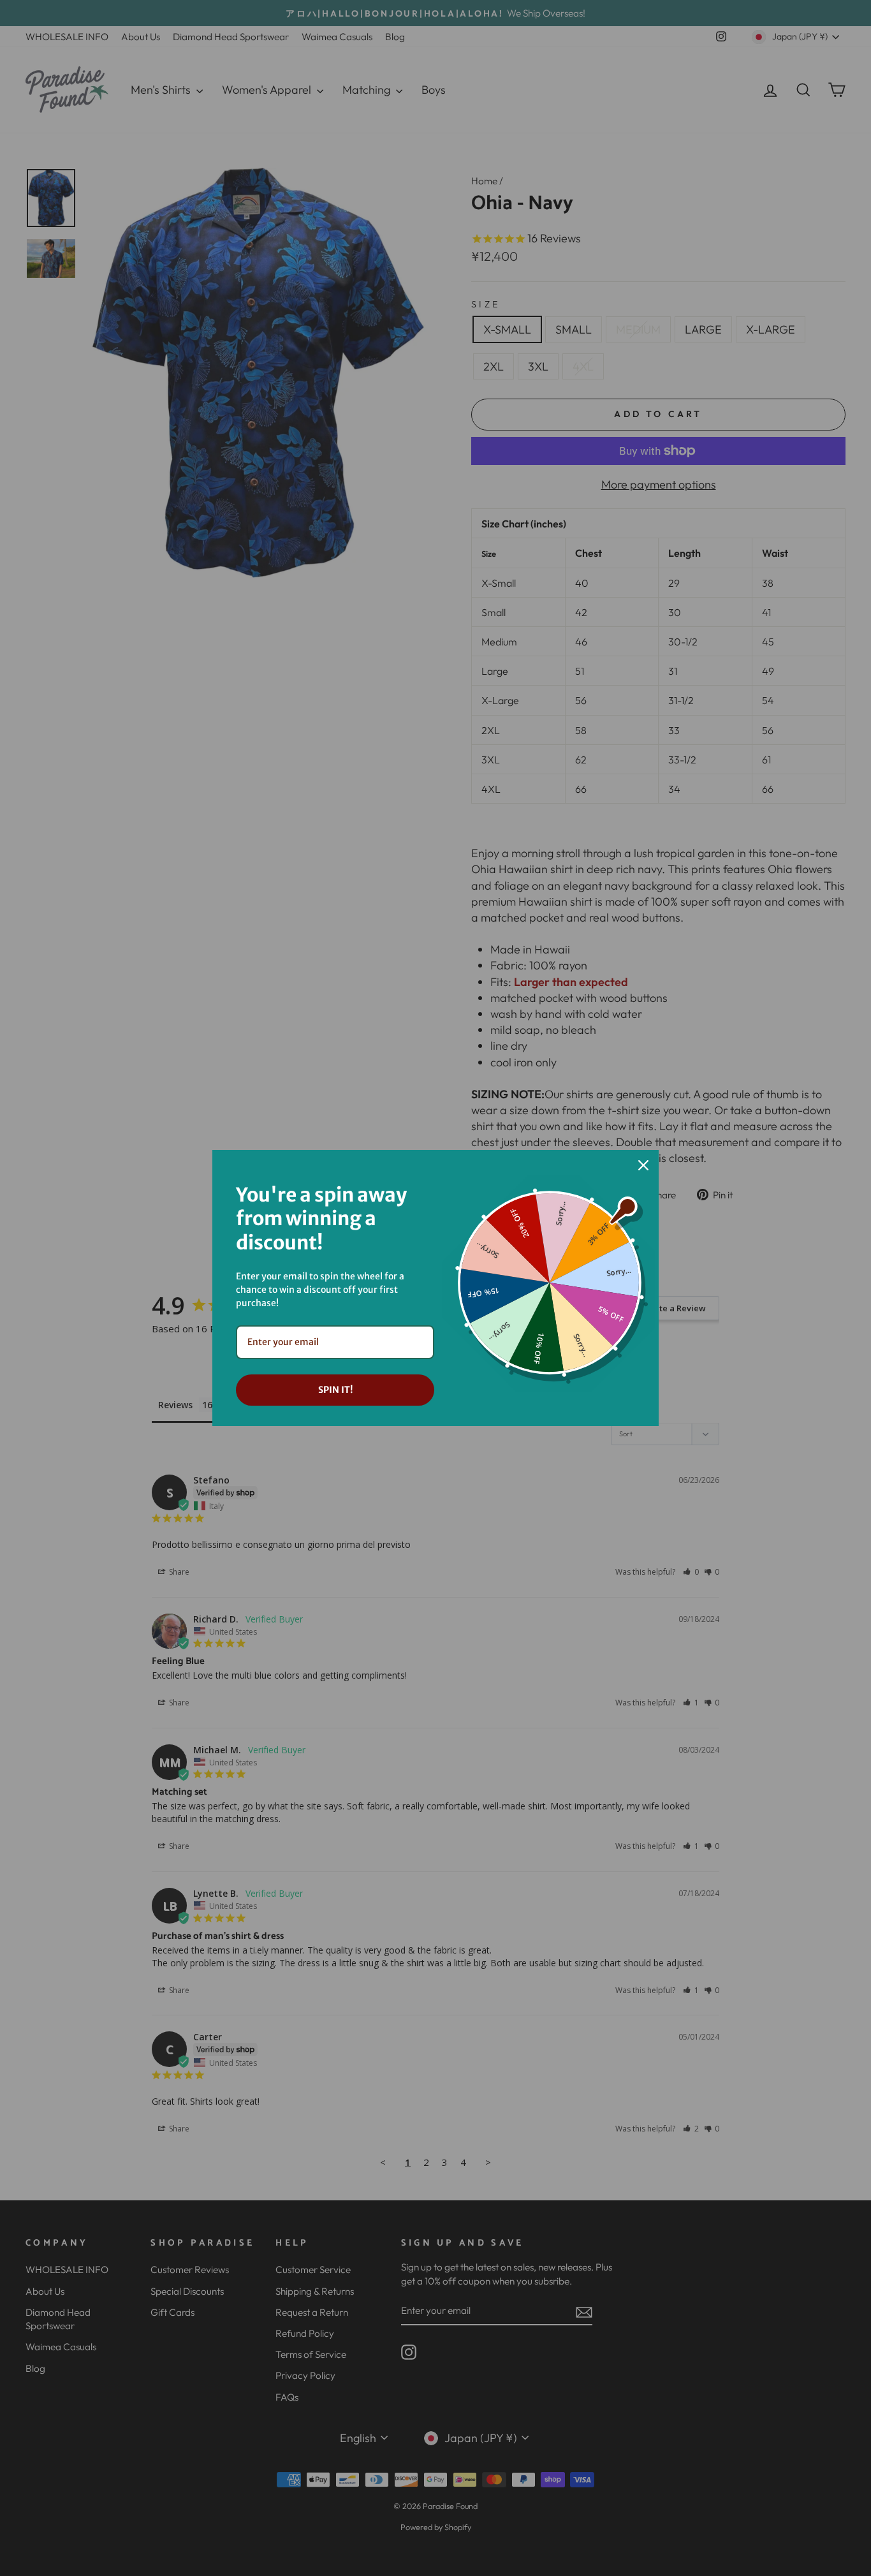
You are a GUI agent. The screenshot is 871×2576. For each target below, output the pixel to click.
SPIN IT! (335, 1390)
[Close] (643, 1165)
